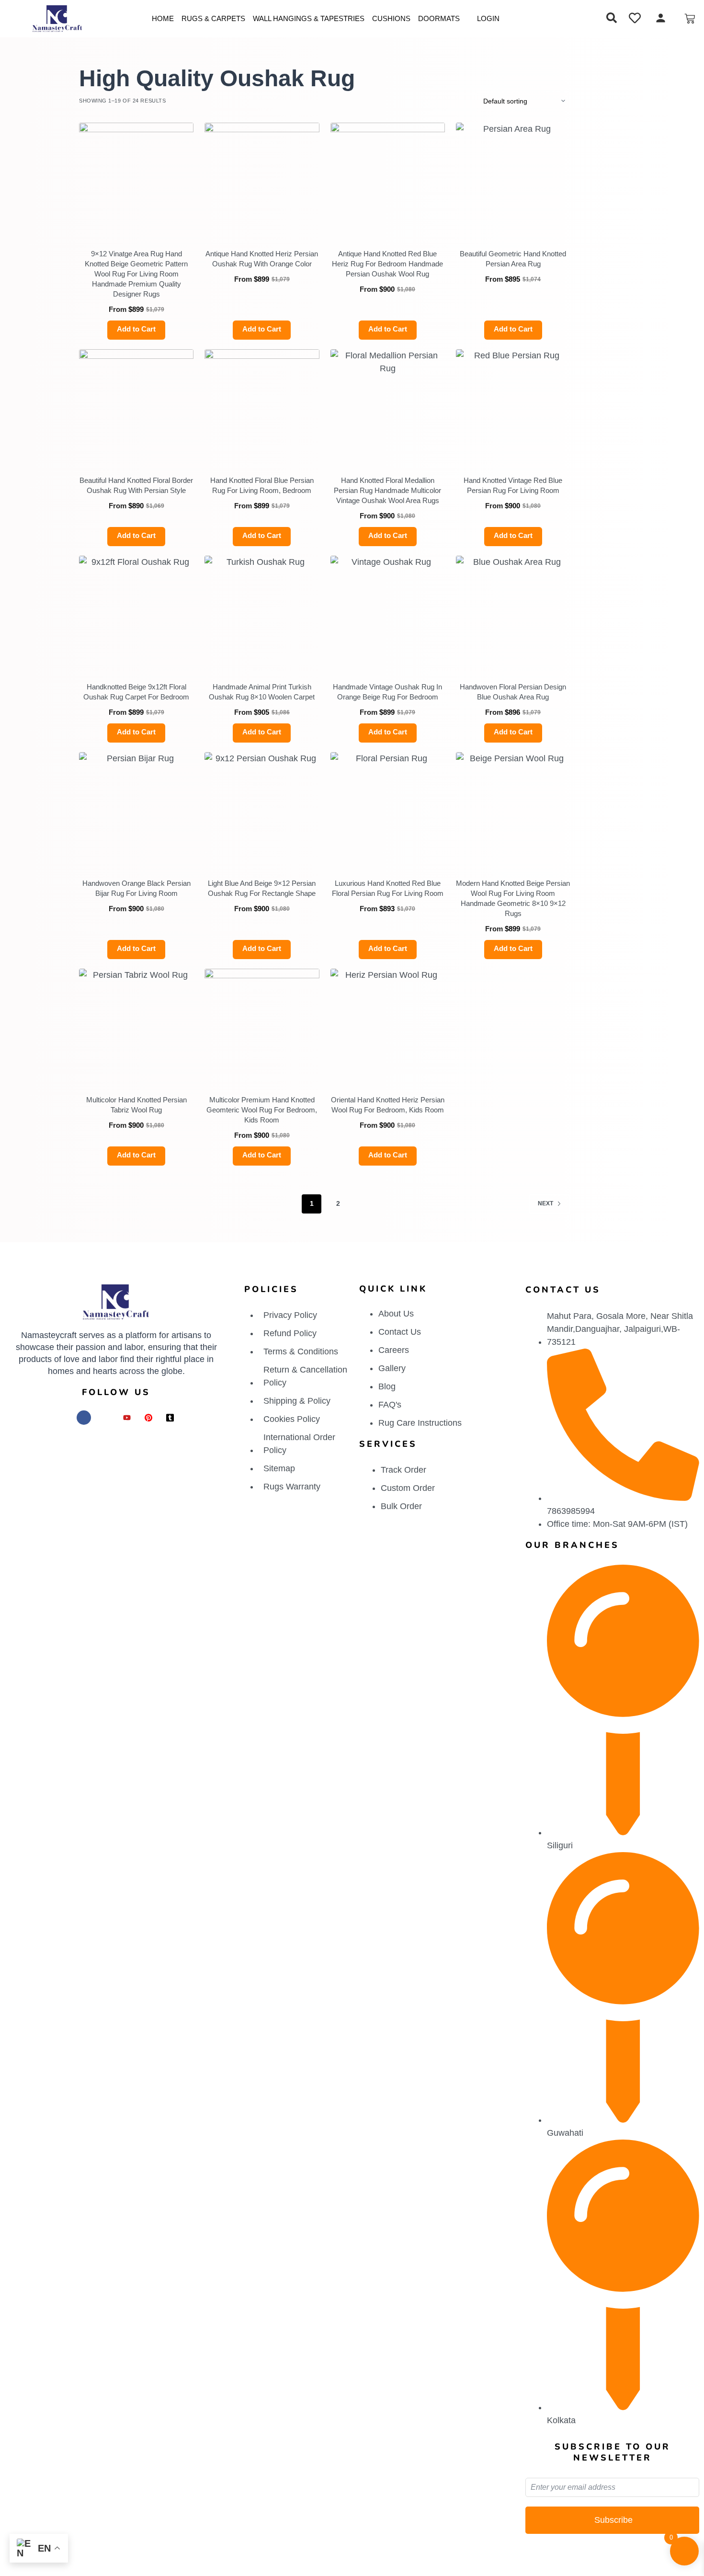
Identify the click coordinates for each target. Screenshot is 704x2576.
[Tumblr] (170, 1418)
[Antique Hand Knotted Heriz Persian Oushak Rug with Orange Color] (262, 180)
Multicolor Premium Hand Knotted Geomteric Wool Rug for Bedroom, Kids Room (262, 1110)
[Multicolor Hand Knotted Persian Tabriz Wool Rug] (136, 1026)
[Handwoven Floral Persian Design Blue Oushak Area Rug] (513, 613)
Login (488, 18)
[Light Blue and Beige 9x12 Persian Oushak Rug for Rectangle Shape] (262, 809)
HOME (163, 18)
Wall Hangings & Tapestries (309, 18)
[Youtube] (127, 1418)
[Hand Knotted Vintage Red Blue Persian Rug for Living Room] (513, 406)
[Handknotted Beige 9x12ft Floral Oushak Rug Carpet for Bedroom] (136, 613)
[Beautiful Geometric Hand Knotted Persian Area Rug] (513, 180)
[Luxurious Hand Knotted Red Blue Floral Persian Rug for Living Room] (388, 809)
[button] (612, 19)
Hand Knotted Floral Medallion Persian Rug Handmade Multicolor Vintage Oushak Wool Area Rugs (387, 490)
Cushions (391, 18)
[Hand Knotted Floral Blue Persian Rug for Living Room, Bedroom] (262, 406)
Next (545, 1203)
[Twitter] (105, 1418)
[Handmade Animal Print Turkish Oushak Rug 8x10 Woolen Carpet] (262, 613)
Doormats (439, 18)
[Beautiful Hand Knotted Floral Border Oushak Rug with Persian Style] (136, 406)
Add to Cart (136, 329)
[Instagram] (62, 1418)
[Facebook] (84, 1418)
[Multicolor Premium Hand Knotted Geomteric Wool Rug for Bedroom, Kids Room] (262, 1026)
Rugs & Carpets (213, 18)
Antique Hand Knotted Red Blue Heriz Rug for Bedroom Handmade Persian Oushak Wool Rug (387, 264)
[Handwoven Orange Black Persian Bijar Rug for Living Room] (136, 809)
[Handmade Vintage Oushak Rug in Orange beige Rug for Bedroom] (388, 613)
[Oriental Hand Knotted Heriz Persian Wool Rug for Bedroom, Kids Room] (388, 1026)
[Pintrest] (148, 1418)
